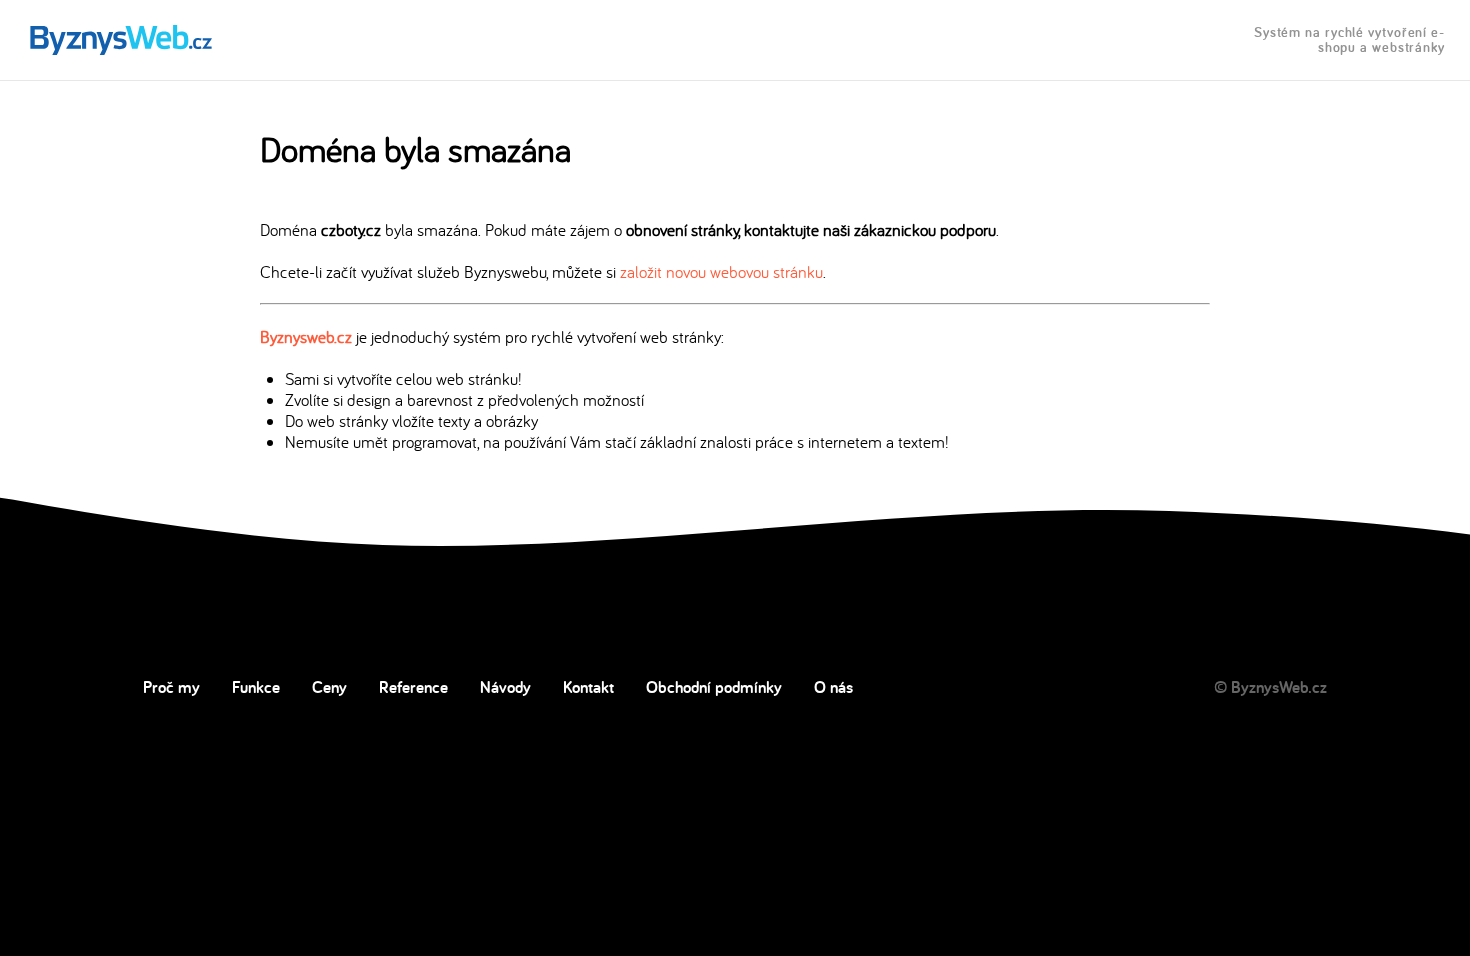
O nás (833, 687)
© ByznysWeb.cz (1270, 687)
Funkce (256, 687)
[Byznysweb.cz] (119, 40)
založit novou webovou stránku (721, 271)
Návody (505, 687)
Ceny (329, 687)
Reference (413, 687)
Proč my (171, 687)
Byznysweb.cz (306, 336)
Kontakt (588, 687)
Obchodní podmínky (714, 687)
